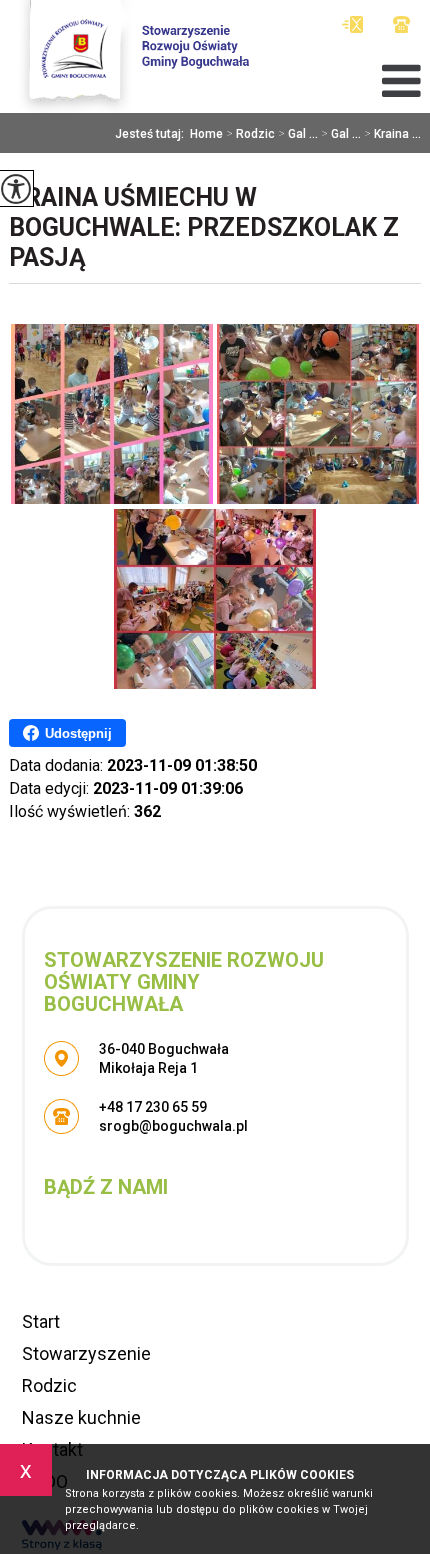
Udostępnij (78, 733)
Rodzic (250, 134)
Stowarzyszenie (86, 1353)
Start (41, 1321)
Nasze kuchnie (81, 1417)
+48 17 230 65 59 (401, 24)
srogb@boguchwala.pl (357, 24)
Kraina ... (392, 134)
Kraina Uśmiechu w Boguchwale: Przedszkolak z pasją (204, 227)
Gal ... (298, 134)
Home (206, 134)
